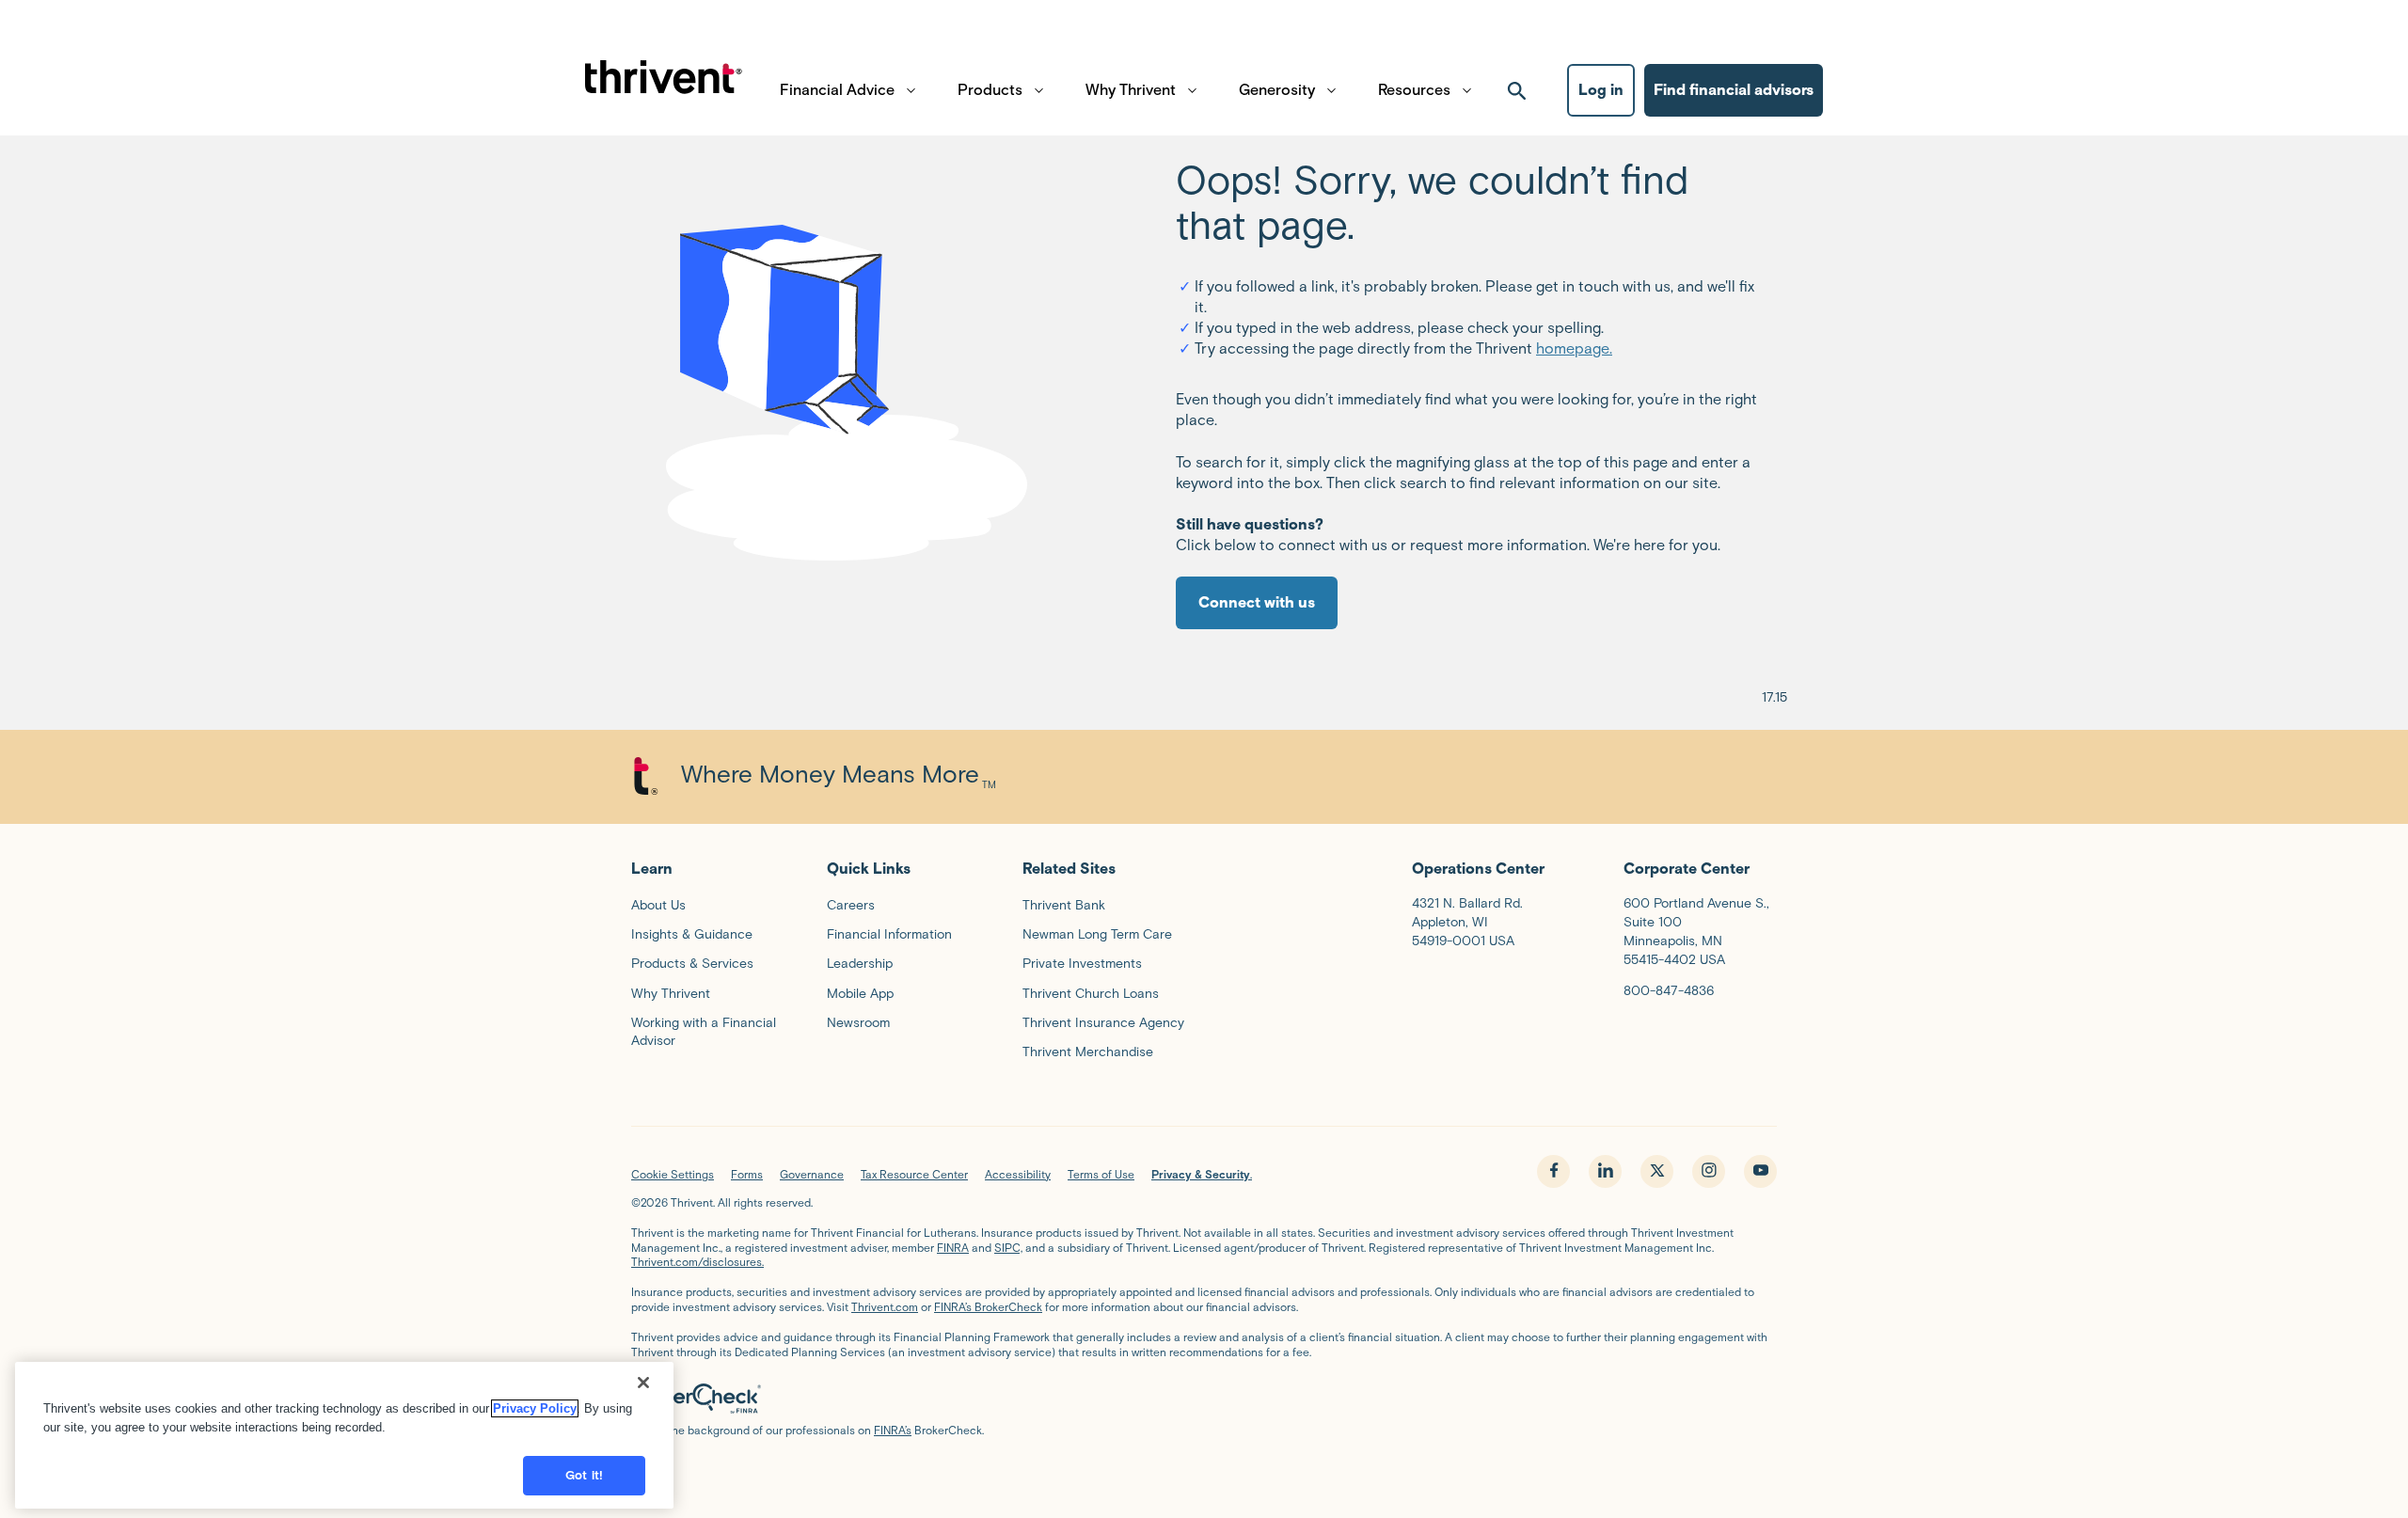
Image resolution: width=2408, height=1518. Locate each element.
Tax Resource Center (914, 1174)
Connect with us (1257, 602)
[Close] (643, 1383)
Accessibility (1018, 1174)
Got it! (584, 1475)
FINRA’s (893, 1430)
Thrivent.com (885, 1307)
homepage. (1574, 348)
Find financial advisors (1734, 90)
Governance (812, 1174)
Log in (1601, 90)
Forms (747, 1174)
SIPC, (1008, 1248)
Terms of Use (1101, 1174)
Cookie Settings (673, 1174)
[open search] (1517, 90)
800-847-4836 (1669, 991)
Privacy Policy (535, 1408)
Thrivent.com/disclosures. (697, 1262)
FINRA (953, 1248)
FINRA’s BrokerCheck (988, 1307)
